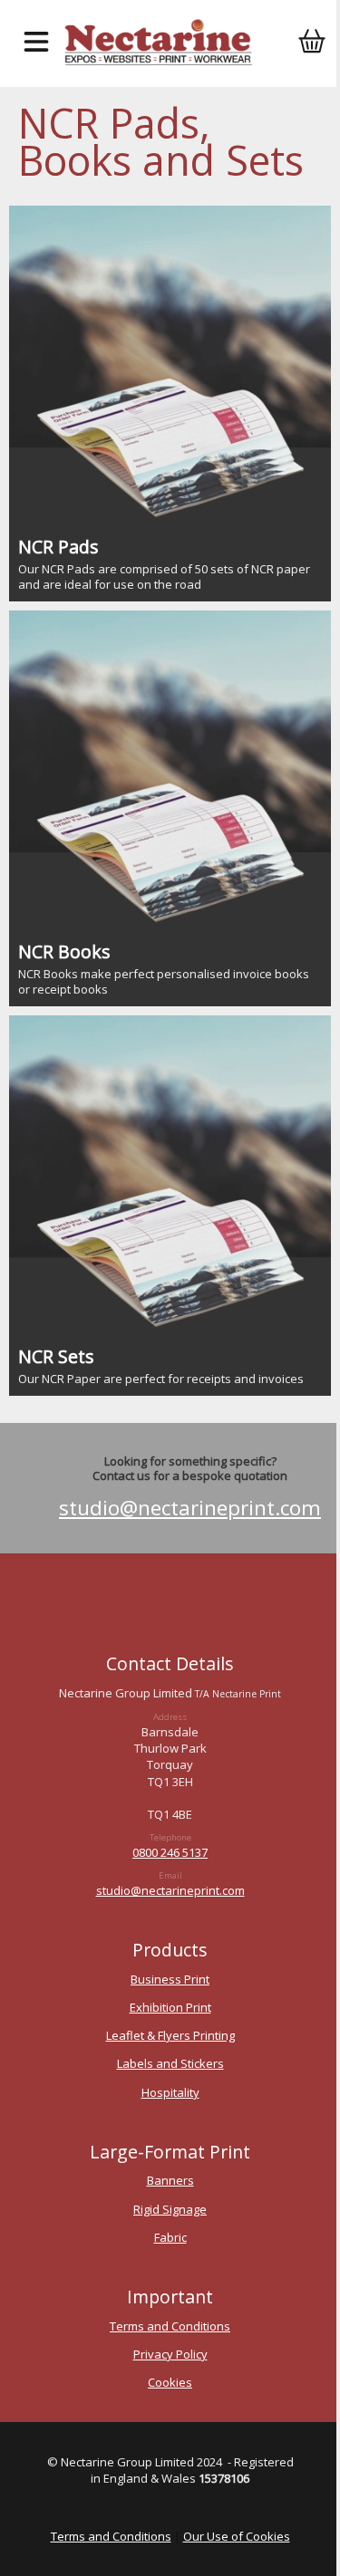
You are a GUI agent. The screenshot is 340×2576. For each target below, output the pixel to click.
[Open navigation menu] (36, 43)
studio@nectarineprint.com (190, 1508)
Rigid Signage (170, 2209)
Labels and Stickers (170, 2063)
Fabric (170, 2237)
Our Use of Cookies (237, 2536)
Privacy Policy (170, 2354)
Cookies (170, 2382)
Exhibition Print (170, 2007)
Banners (170, 2180)
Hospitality (170, 2092)
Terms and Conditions (170, 2326)
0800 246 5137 (170, 1852)
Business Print (170, 1979)
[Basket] (311, 43)
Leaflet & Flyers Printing (170, 2035)
